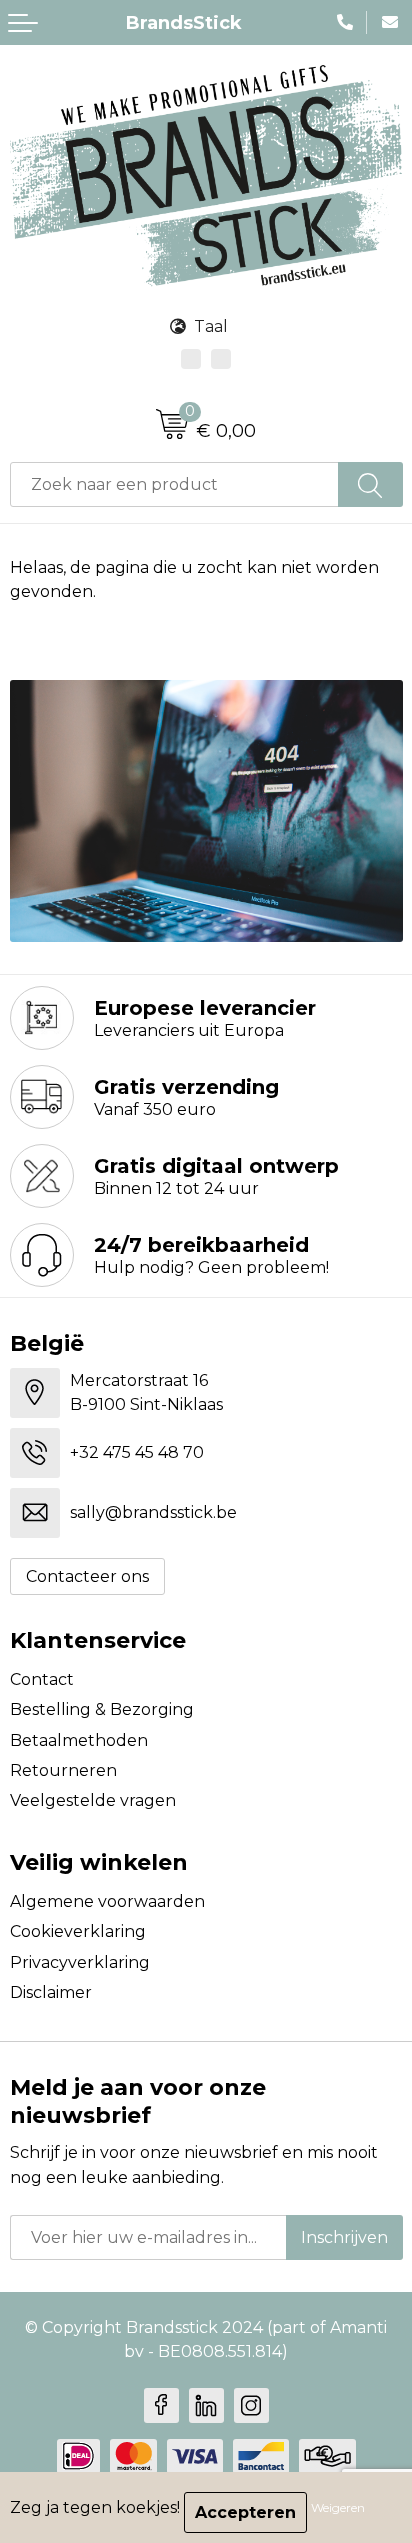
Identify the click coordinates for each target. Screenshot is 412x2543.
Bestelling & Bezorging (102, 1709)
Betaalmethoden (79, 1740)
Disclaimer (51, 1992)
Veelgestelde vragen (93, 1800)
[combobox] (174, 484)
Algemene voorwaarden (107, 1901)
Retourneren (63, 1770)
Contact (42, 1679)
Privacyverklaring (80, 1962)
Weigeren (338, 2507)
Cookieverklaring (78, 1931)
